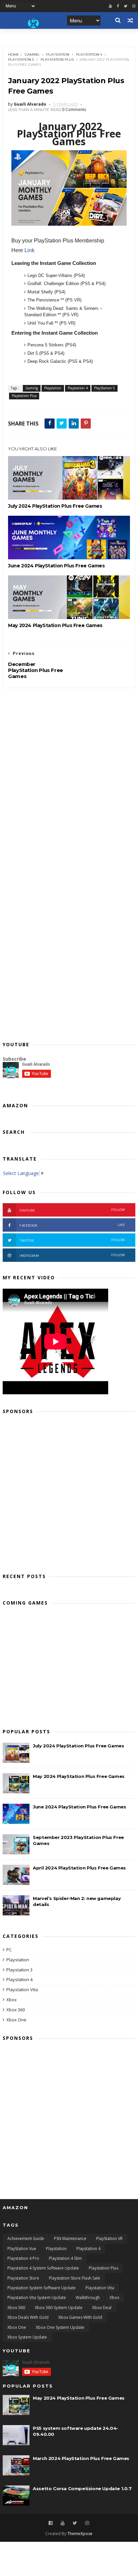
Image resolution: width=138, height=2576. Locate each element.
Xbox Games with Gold (80, 2317)
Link (29, 250)
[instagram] (134, 6)
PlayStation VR (109, 2238)
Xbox (12, 2000)
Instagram (72, 1255)
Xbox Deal (102, 2308)
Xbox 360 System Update (59, 2308)
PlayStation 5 (21, 60)
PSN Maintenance (70, 2238)
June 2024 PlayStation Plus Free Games (56, 566)
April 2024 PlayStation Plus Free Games (79, 1868)
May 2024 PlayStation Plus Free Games (55, 625)
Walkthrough (88, 2298)
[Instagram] (87, 2523)
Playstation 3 (19, 1970)
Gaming (32, 54)
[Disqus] (69, 772)
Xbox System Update (27, 2337)
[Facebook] (118, 6)
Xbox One (16, 2020)
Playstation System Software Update (42, 2288)
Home (14, 54)
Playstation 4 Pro (23, 2258)
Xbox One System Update (60, 2327)
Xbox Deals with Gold (28, 2317)
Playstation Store (23, 2278)
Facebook (72, 1225)
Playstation (58, 54)
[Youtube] (110, 6)
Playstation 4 (89, 54)
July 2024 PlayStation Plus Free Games (55, 506)
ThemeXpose (80, 2534)
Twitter (72, 1240)
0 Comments (74, 109)
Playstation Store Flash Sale (75, 2278)
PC (9, 1950)
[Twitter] (126, 6)
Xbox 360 (16, 2010)
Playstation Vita (22, 1990)
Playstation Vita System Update (37, 2298)
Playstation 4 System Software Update (43, 2268)
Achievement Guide (26, 2238)
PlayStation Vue (22, 2249)
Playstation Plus (57, 60)
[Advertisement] (69, 1492)
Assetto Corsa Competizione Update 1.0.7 (82, 2488)
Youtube (72, 1210)
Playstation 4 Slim (65, 2258)
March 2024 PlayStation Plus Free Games (81, 2458)
